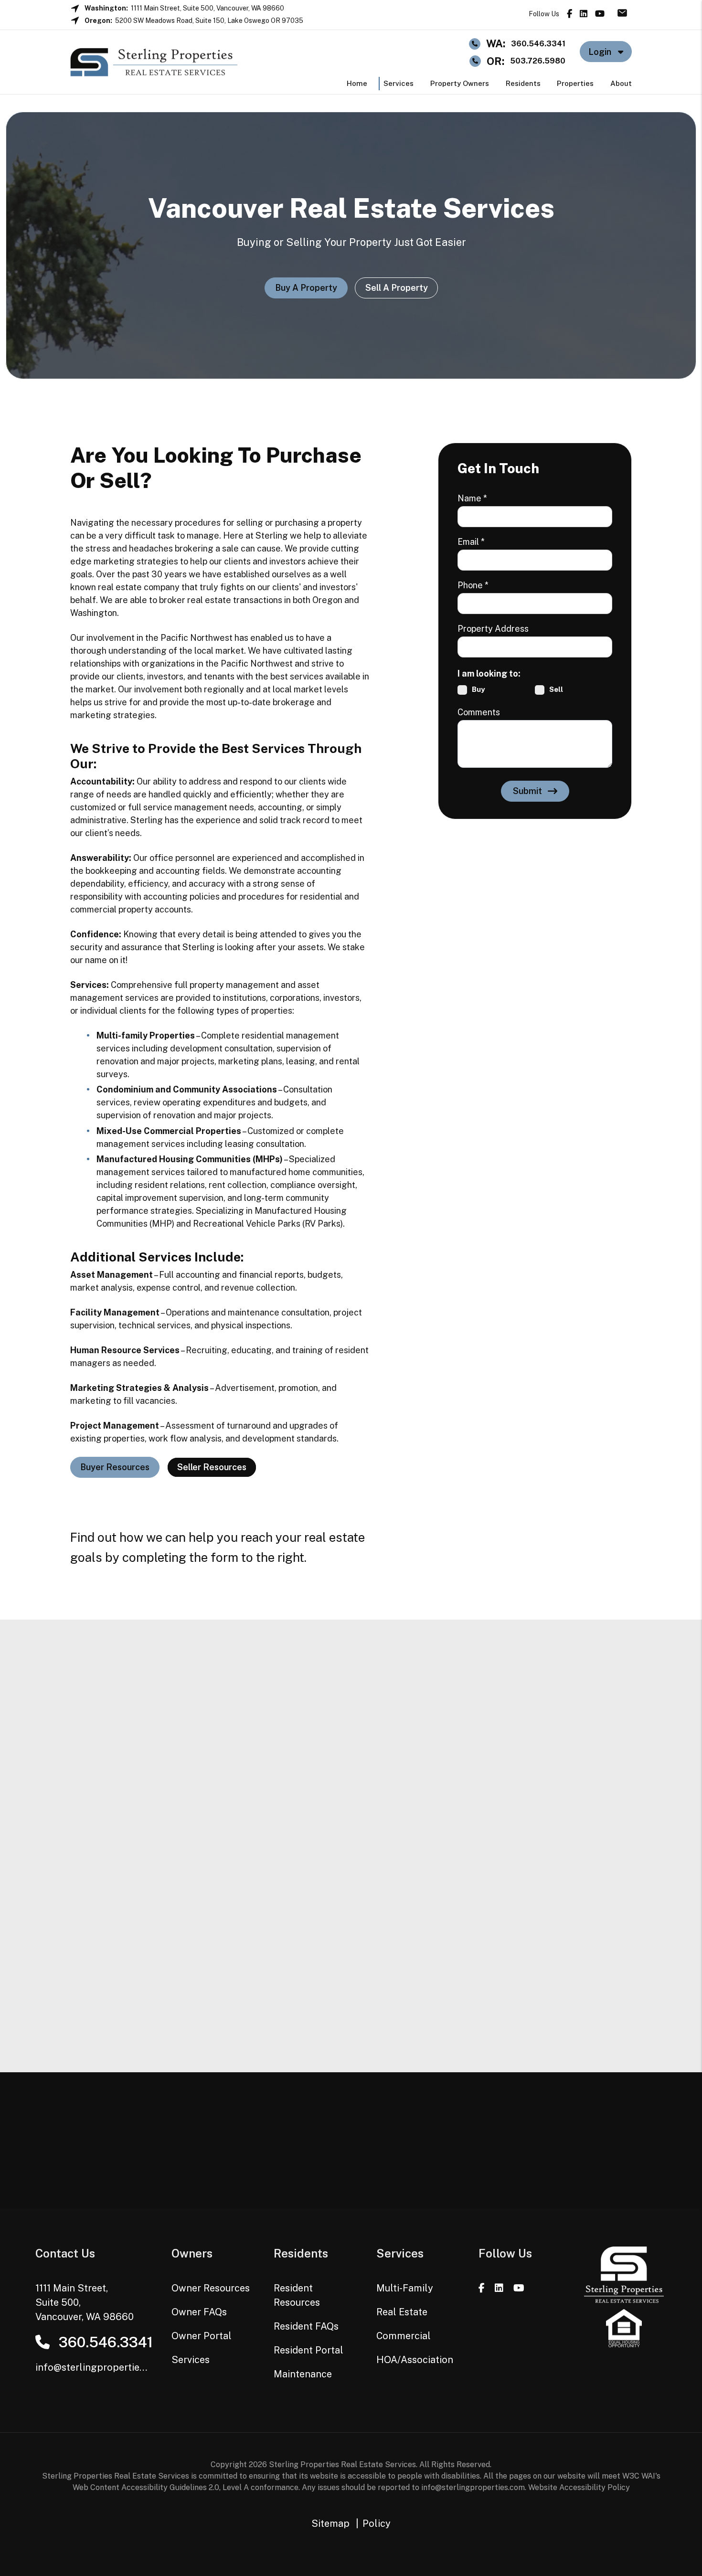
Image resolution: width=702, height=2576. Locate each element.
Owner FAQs (199, 2312)
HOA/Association (415, 2360)
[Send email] (625, 12)
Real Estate (402, 2312)
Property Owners (460, 83)
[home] (154, 61)
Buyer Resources (115, 1467)
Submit (527, 791)
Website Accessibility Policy (579, 2487)
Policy (377, 2523)
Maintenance (303, 2374)
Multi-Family (405, 2288)
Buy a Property (306, 288)
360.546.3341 (538, 44)
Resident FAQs (306, 2326)
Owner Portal (202, 2336)
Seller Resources (212, 1467)
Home (357, 83)
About (621, 83)
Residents (523, 83)
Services (399, 83)
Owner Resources (211, 2288)
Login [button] (601, 52)
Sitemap (330, 2523)
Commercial (404, 2336)
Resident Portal (308, 2350)
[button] (569, 14)
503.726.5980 (538, 61)
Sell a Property (396, 288)
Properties (575, 83)
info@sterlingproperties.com (101, 2367)
